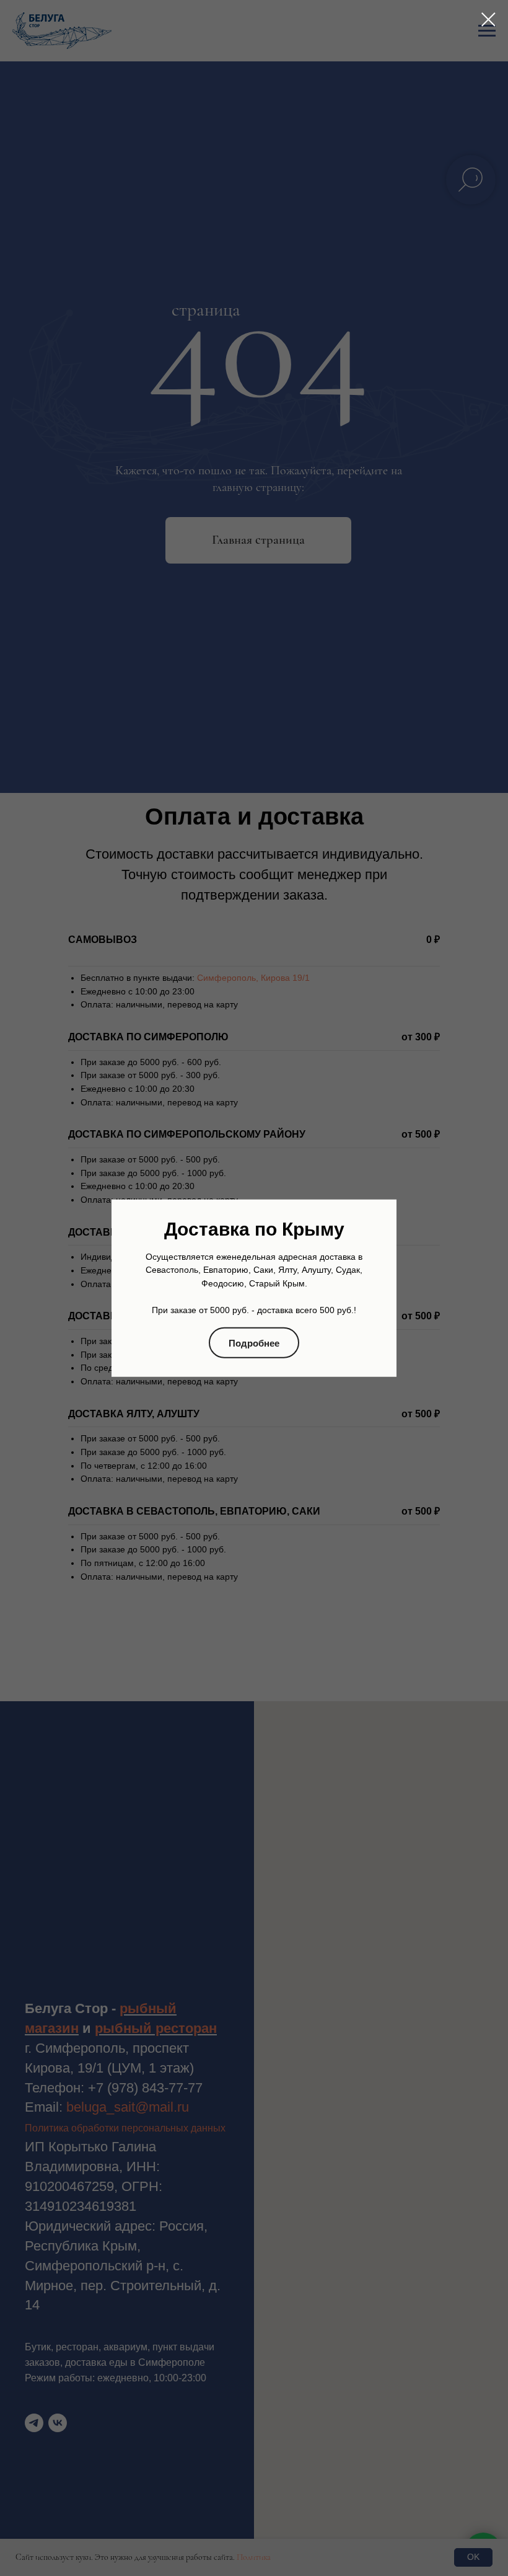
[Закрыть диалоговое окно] (488, 20)
